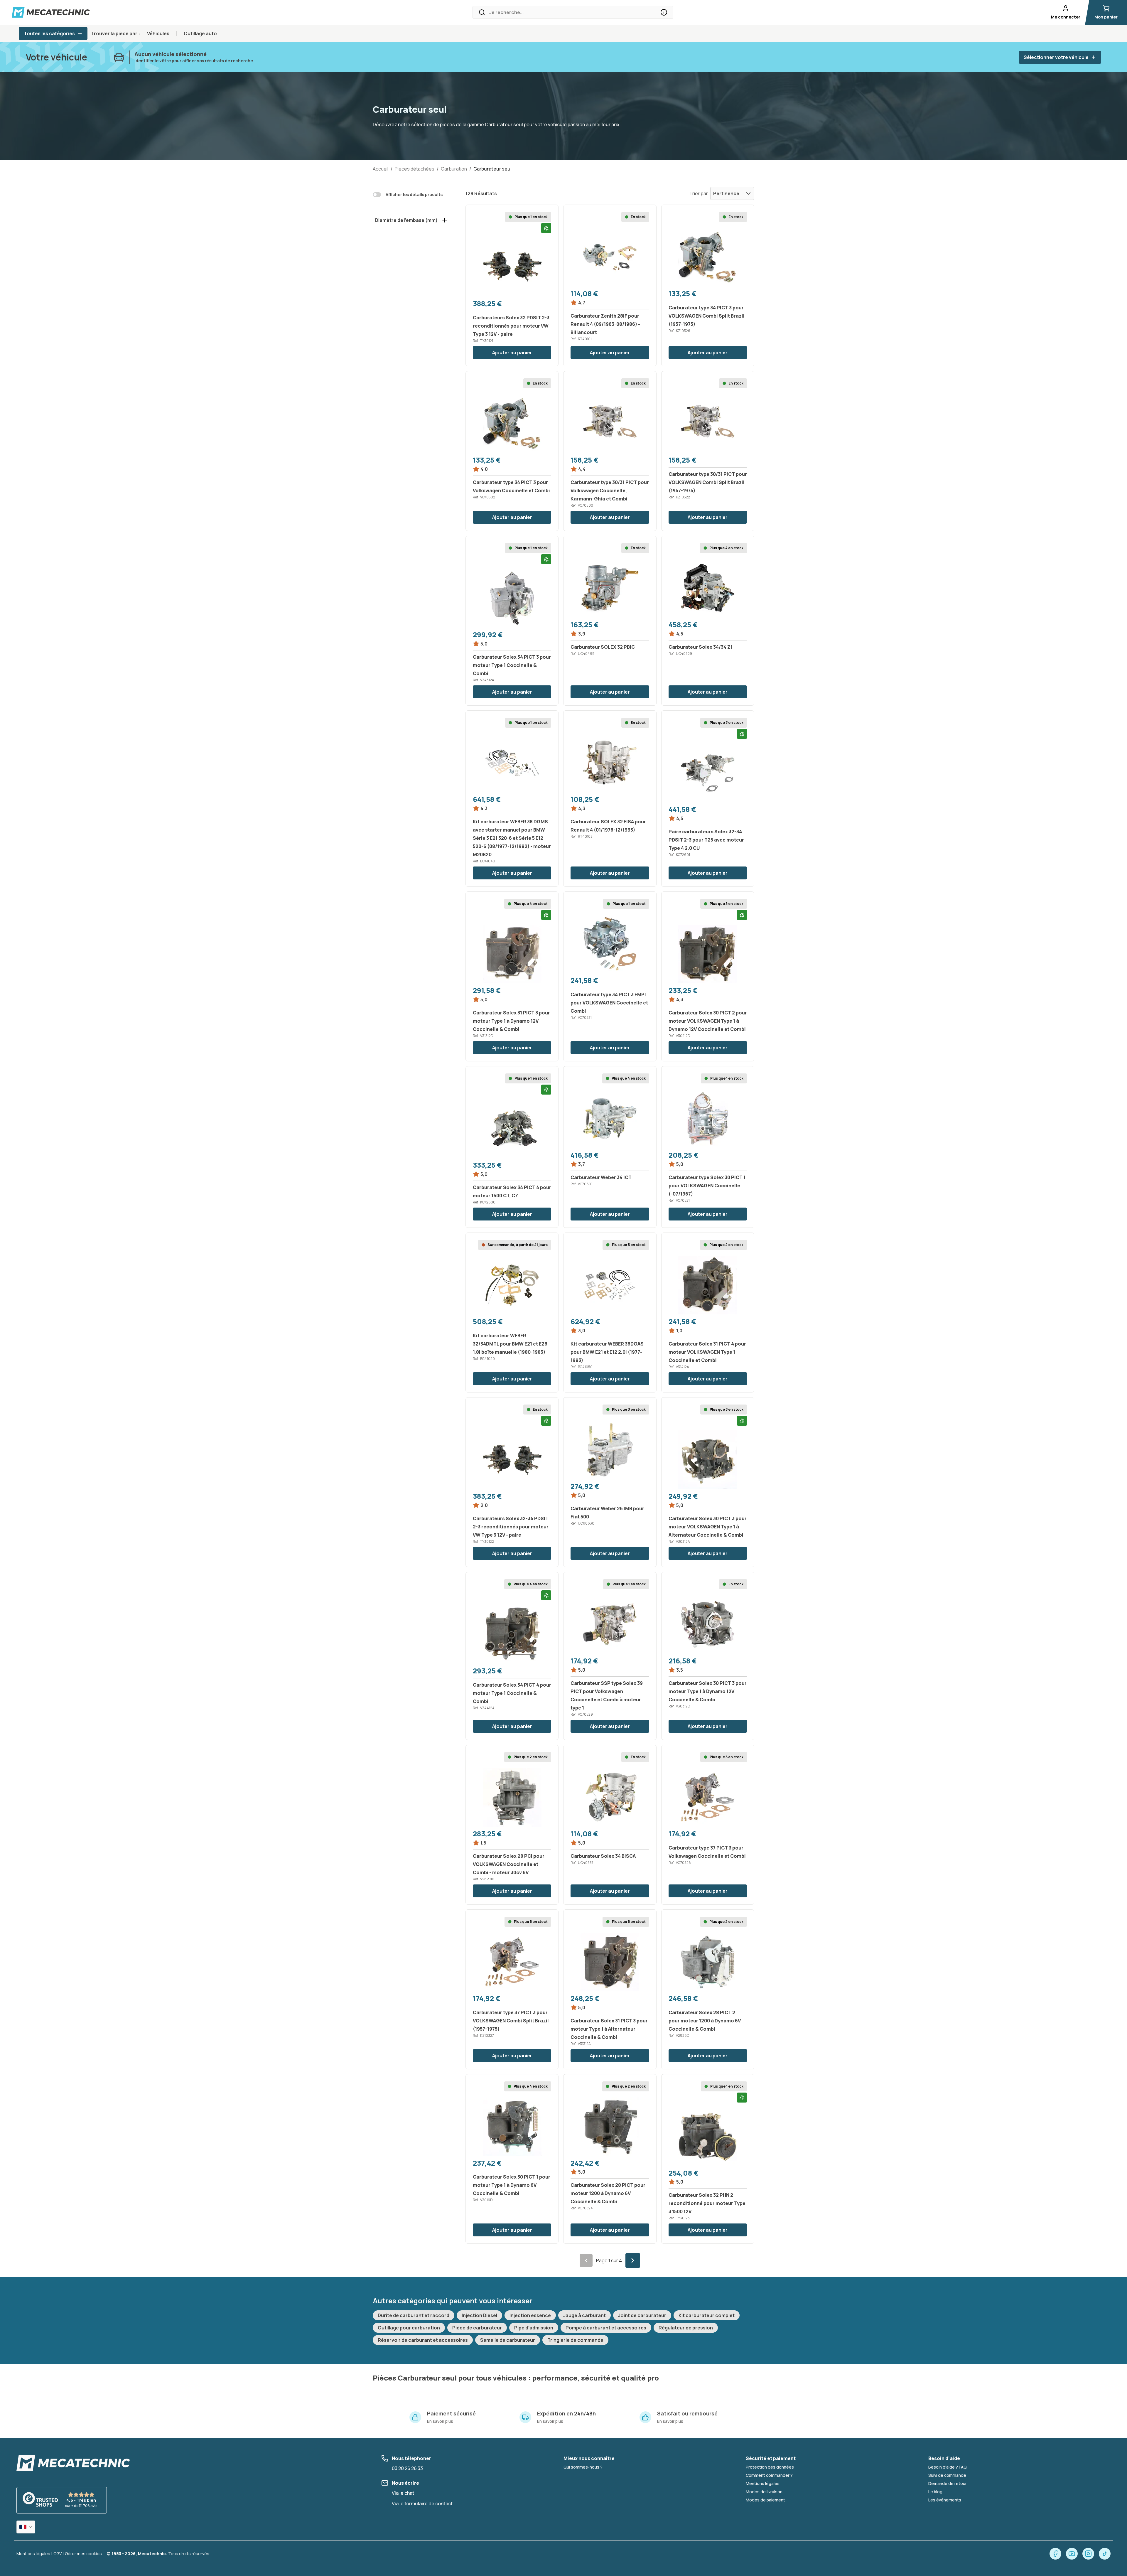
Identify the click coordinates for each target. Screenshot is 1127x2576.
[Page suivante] (633, 2260)
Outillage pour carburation (409, 2328)
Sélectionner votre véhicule (1056, 57)
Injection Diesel (479, 2315)
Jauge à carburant (584, 2315)
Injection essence (530, 2315)
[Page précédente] (586, 2260)
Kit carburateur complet (707, 2315)
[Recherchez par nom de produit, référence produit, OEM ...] (664, 12)
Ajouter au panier (512, 353)
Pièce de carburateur (477, 2328)
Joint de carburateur (642, 2315)
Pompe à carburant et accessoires (606, 2328)
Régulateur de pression (686, 2328)
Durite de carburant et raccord (414, 2315)
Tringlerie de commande (575, 2340)
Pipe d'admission (534, 2328)
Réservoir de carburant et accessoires (423, 2340)
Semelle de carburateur (508, 2340)
